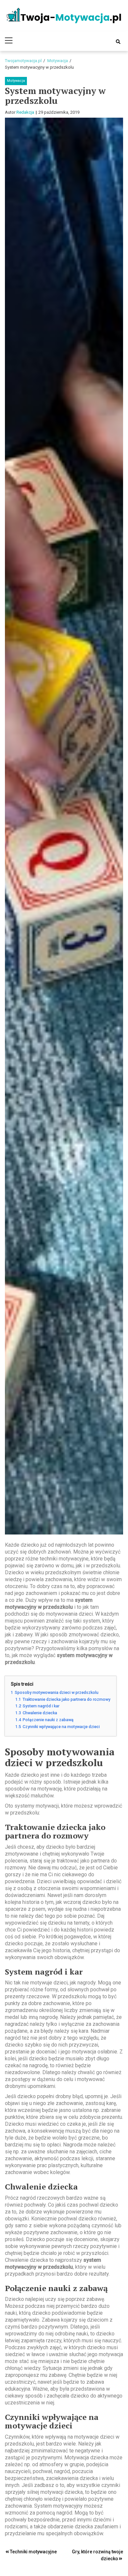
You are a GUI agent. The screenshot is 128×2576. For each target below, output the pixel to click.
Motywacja (16, 81)
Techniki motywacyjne (33, 2552)
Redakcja (25, 112)
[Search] (118, 42)
